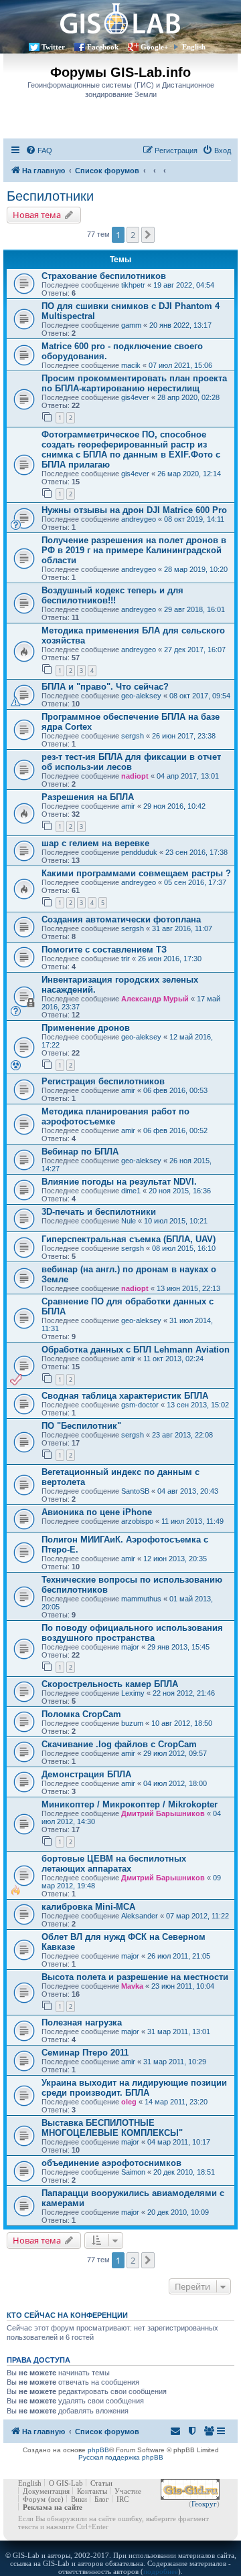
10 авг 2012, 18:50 (182, 1723)
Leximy (133, 1693)
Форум (34, 2499)
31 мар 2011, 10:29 (175, 2062)
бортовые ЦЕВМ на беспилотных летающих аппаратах (114, 1864)
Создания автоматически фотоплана (121, 919)
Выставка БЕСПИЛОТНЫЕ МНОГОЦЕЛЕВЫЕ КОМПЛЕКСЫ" (112, 2128)
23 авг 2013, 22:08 (182, 1435)
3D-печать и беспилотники (99, 1212)
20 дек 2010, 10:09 (178, 2212)
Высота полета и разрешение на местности (135, 1977)
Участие (128, 2491)
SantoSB (135, 1491)
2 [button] (133, 235)
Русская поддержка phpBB (121, 2457)
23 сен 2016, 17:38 (196, 852)
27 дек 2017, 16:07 (195, 650)
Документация (46, 2491)
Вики (79, 2499)
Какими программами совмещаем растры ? (136, 873)
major (130, 1647)
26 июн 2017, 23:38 (184, 736)
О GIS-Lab (66, 2483)
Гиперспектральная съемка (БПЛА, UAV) (129, 1239)
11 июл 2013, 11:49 (192, 1521)
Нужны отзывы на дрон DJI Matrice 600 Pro (134, 510)
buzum (132, 1723)
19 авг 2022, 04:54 (184, 285)
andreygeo (139, 519)
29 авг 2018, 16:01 (194, 609)
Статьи (101, 2483)
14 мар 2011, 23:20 (176, 2102)
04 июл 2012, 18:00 (175, 1783)
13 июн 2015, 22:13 (188, 1288)
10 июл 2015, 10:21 (176, 1221)
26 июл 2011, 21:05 (179, 1956)
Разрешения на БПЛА (88, 797)
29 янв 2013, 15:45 (178, 1647)
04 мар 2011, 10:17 (179, 2142)
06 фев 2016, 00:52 (175, 1130)
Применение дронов (86, 1028)
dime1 (131, 1191)
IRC (123, 2499)
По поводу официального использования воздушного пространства (132, 1633)
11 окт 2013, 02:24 (173, 1359)
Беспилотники (50, 196)
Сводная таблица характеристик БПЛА (125, 1396)
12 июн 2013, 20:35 (175, 1559)
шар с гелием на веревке (95, 843)
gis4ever (135, 397)
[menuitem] (39, 151)
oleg (129, 2102)
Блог (102, 2499)
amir (128, 806)
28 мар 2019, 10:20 (196, 569)
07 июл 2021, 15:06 (180, 365)
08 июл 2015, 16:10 (184, 1248)
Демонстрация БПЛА (86, 1774)
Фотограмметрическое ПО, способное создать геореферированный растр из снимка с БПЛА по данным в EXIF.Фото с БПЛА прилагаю (131, 450)
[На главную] (120, 18)
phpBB (98, 2450)
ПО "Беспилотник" (81, 1426)
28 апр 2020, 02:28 (188, 397)
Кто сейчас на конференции (67, 2315)
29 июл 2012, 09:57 (175, 1753)
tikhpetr (133, 285)
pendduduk (139, 852)
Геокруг (204, 2504)
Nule (129, 1221)
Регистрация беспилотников (103, 1081)
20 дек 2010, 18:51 (184, 2172)
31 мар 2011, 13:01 (179, 2032)
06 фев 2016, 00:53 (175, 1090)
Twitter (53, 47)
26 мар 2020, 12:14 (189, 474)
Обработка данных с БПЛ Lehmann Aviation (136, 1350)
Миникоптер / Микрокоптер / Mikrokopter (130, 1804)
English (194, 47)
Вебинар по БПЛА (80, 1152)
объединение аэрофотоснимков (111, 2163)
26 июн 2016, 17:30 (170, 959)
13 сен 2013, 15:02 (198, 1405)
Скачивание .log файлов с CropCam (119, 1744)
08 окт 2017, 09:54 (200, 696)
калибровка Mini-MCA (88, 1907)
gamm (131, 325)
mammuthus (141, 1599)
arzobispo (137, 1521)
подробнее (161, 2571)
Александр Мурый (155, 999)
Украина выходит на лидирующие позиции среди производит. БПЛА (134, 2088)
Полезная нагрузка (82, 2022)
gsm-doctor (140, 1405)
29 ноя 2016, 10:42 (174, 806)
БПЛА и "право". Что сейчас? (105, 687)
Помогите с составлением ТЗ (104, 950)
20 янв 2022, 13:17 (180, 325)
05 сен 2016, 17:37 (195, 882)
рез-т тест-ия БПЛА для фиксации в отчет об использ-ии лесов (131, 762)
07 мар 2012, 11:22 (197, 1916)
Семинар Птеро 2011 (85, 2053)
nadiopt (135, 776)
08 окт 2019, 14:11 (194, 519)
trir (126, 959)
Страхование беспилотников (104, 276)
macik (131, 365)
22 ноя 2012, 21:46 (184, 1693)
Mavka (132, 1986)
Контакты (92, 2491)
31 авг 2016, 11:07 (182, 928)
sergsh (133, 736)
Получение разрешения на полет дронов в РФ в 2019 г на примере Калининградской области (134, 550)
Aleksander (140, 1916)
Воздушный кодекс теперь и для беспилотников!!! (112, 595)
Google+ (154, 47)
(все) (56, 2499)
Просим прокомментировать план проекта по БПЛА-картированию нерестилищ (134, 383)
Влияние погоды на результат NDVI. (119, 1182)
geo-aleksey (141, 696)
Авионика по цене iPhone (97, 1512)
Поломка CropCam (81, 1714)
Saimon (133, 2172)
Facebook (103, 47)
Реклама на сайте (53, 2507)
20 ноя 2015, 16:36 (180, 1191)
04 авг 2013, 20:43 (188, 1491)
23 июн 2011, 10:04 (183, 1986)
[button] (148, 235)
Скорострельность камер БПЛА (110, 1684)
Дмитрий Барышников (163, 1813)
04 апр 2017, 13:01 (188, 776)
